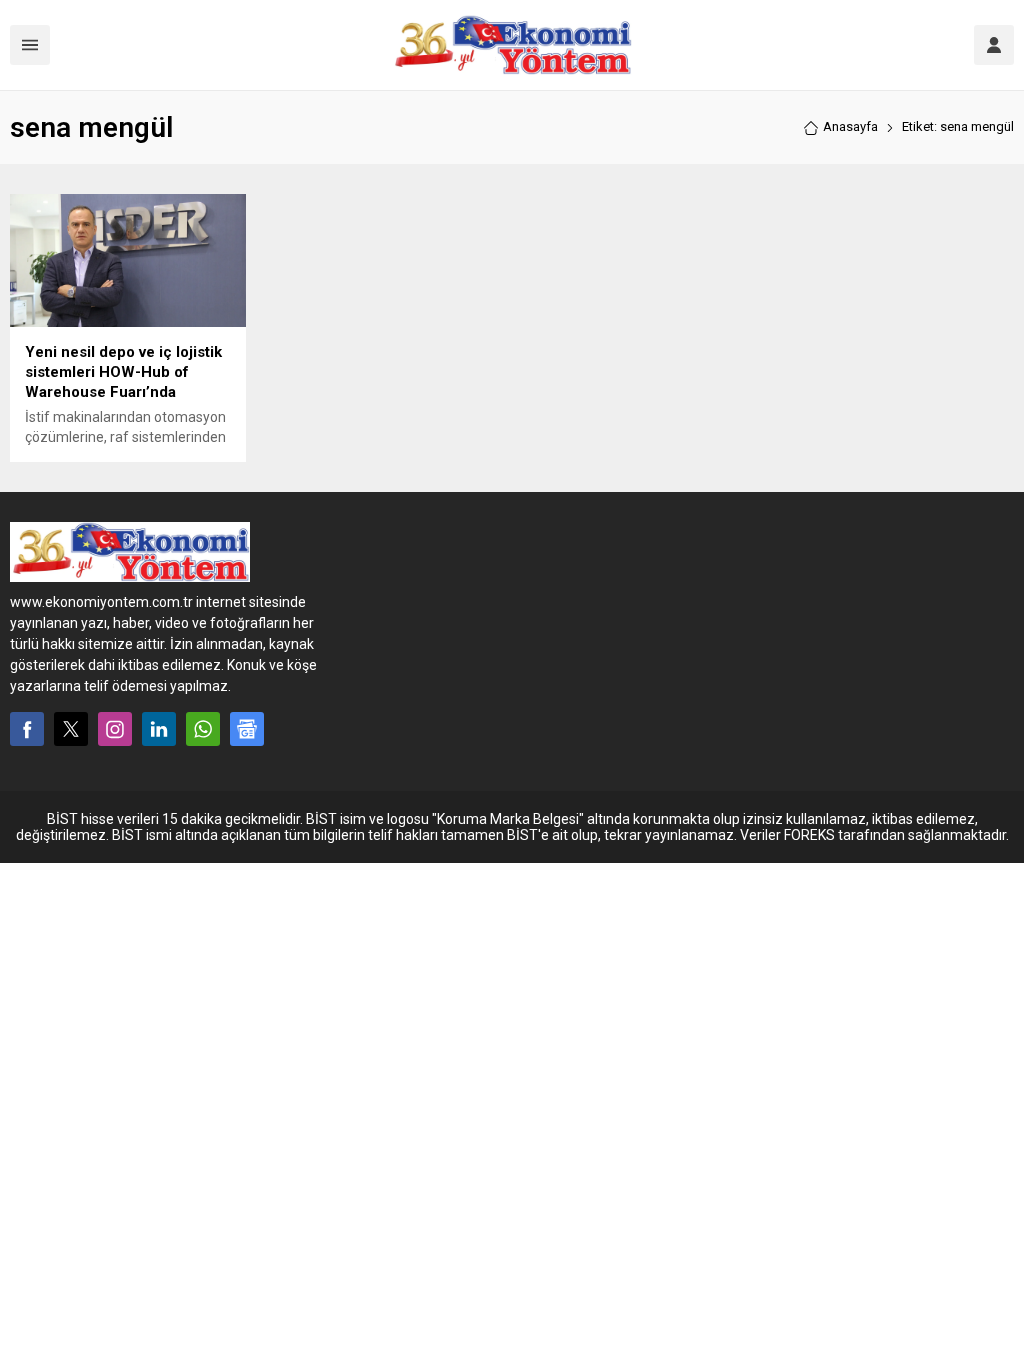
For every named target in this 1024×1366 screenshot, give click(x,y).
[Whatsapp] (203, 729)
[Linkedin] (159, 729)
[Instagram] (115, 729)
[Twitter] (71, 729)
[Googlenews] (247, 729)
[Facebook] (27, 729)
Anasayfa (850, 126)
